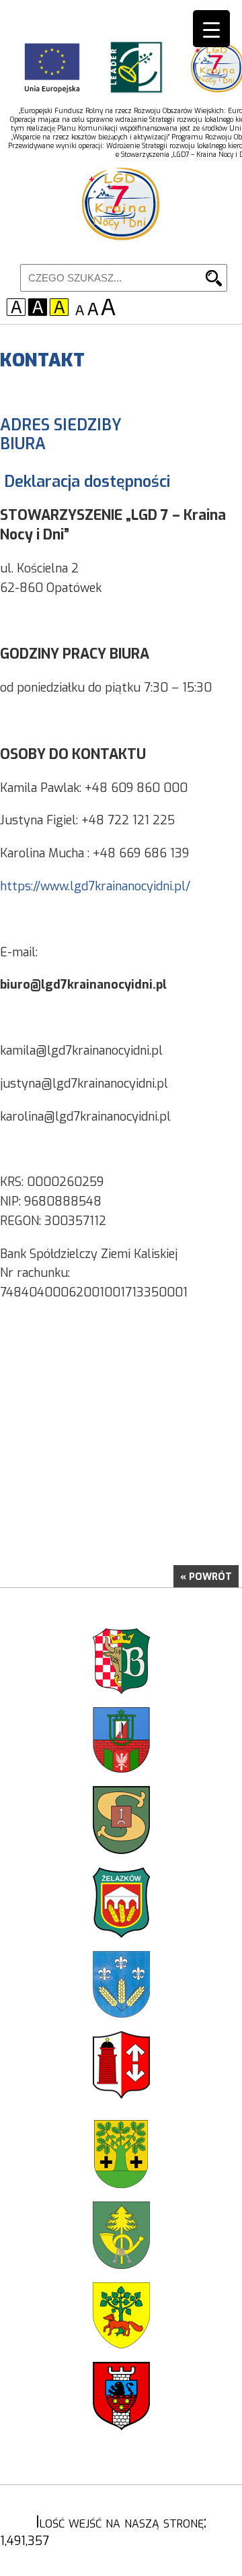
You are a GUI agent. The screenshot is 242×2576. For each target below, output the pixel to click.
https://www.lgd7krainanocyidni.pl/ (95, 886)
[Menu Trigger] (211, 29)
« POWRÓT (206, 1577)
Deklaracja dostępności (87, 482)
